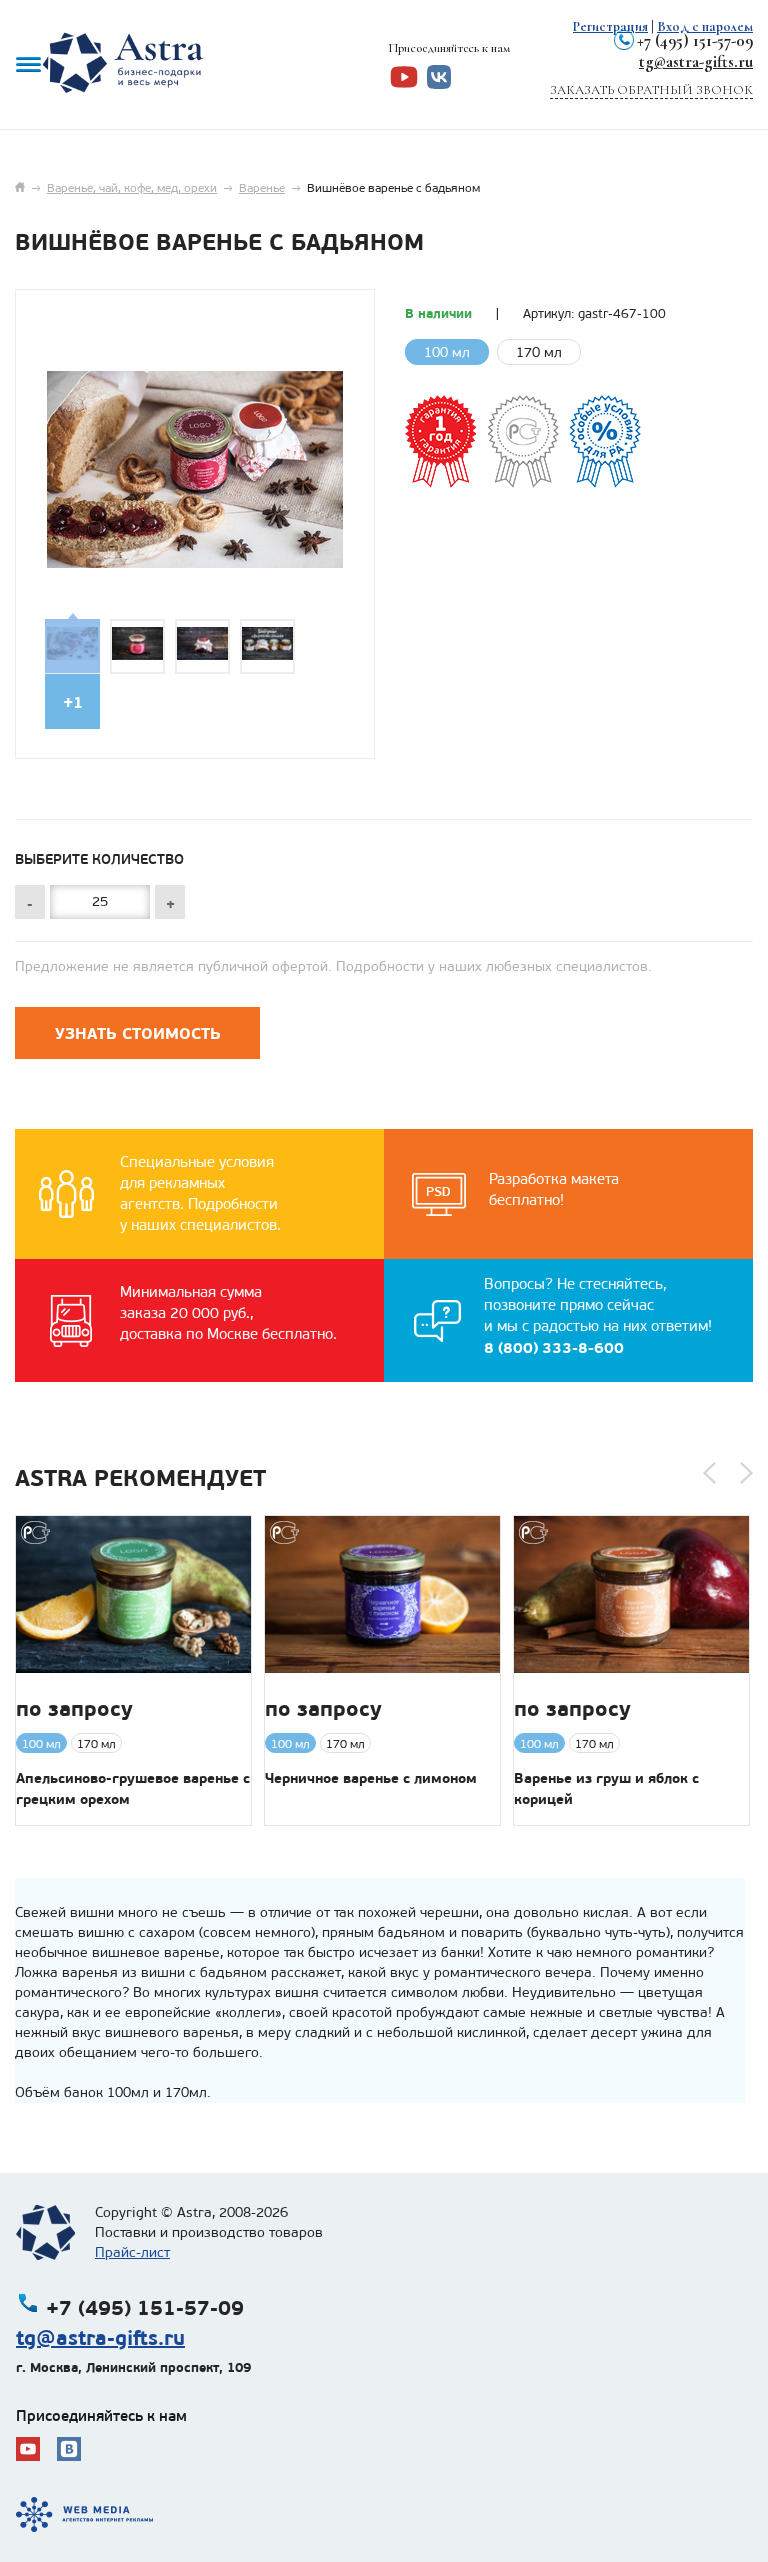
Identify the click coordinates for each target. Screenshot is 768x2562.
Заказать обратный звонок (651, 90)
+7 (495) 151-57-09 (695, 40)
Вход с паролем (705, 26)
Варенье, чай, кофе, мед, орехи (132, 188)
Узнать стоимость (138, 1033)
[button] (709, 1473)
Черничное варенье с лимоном (371, 1778)
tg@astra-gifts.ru (696, 61)
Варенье (262, 188)
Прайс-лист (132, 2252)
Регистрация (610, 26)
